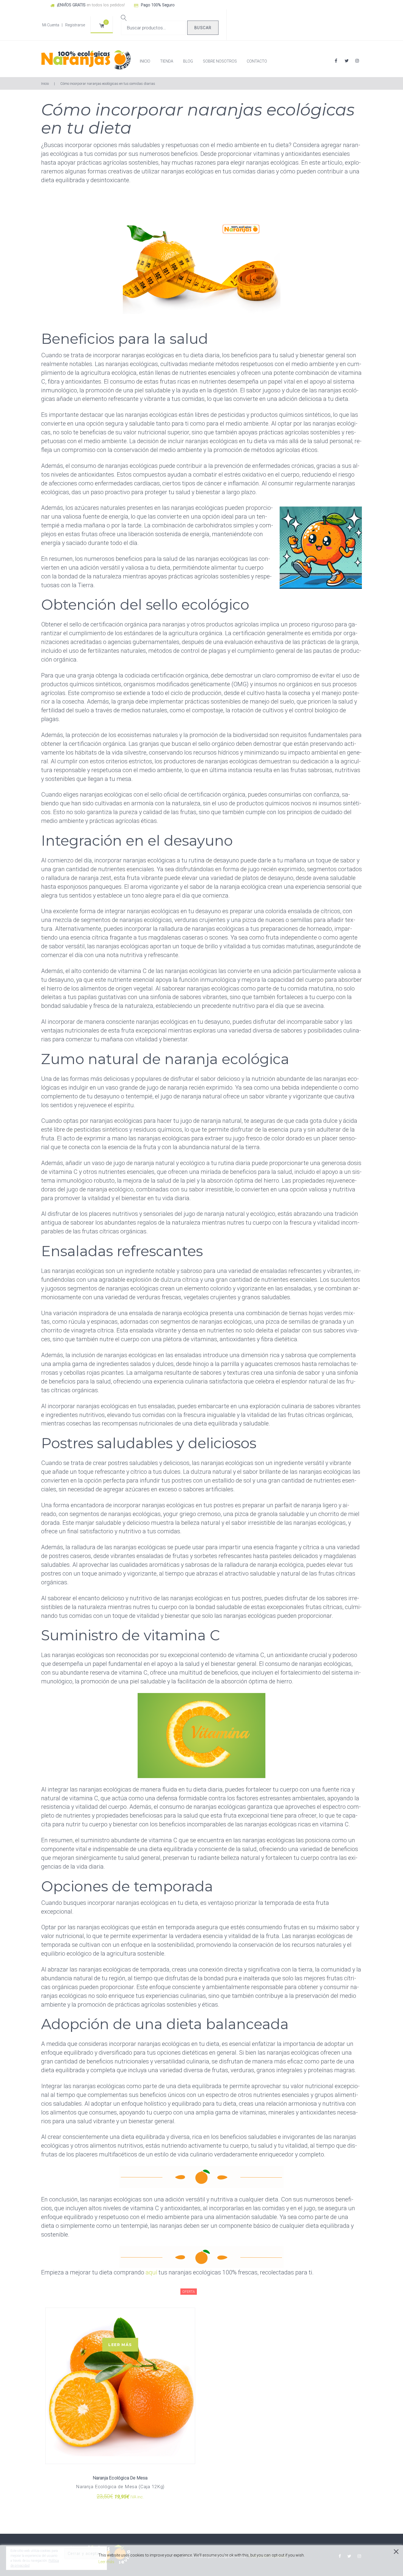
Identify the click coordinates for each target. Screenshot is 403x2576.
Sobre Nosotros (220, 61)
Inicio (145, 61)
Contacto (257, 61)
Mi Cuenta (51, 25)
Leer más (120, 2345)
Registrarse (75, 25)
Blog (188, 61)
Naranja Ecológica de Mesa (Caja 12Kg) (120, 2487)
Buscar (203, 28)
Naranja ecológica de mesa (120, 2478)
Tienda (167, 61)
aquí (151, 2272)
